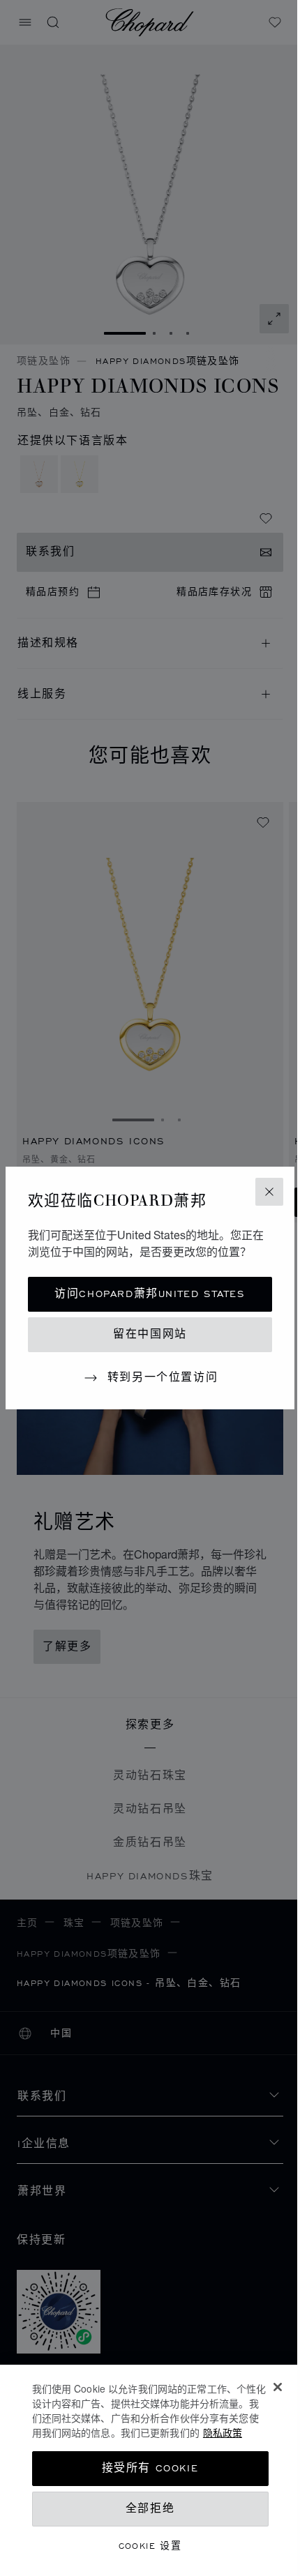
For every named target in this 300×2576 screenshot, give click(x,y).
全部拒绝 (150, 2509)
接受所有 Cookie (150, 2468)
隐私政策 (223, 2432)
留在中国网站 (150, 1334)
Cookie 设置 (150, 2546)
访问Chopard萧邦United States (150, 1294)
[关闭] (278, 2387)
